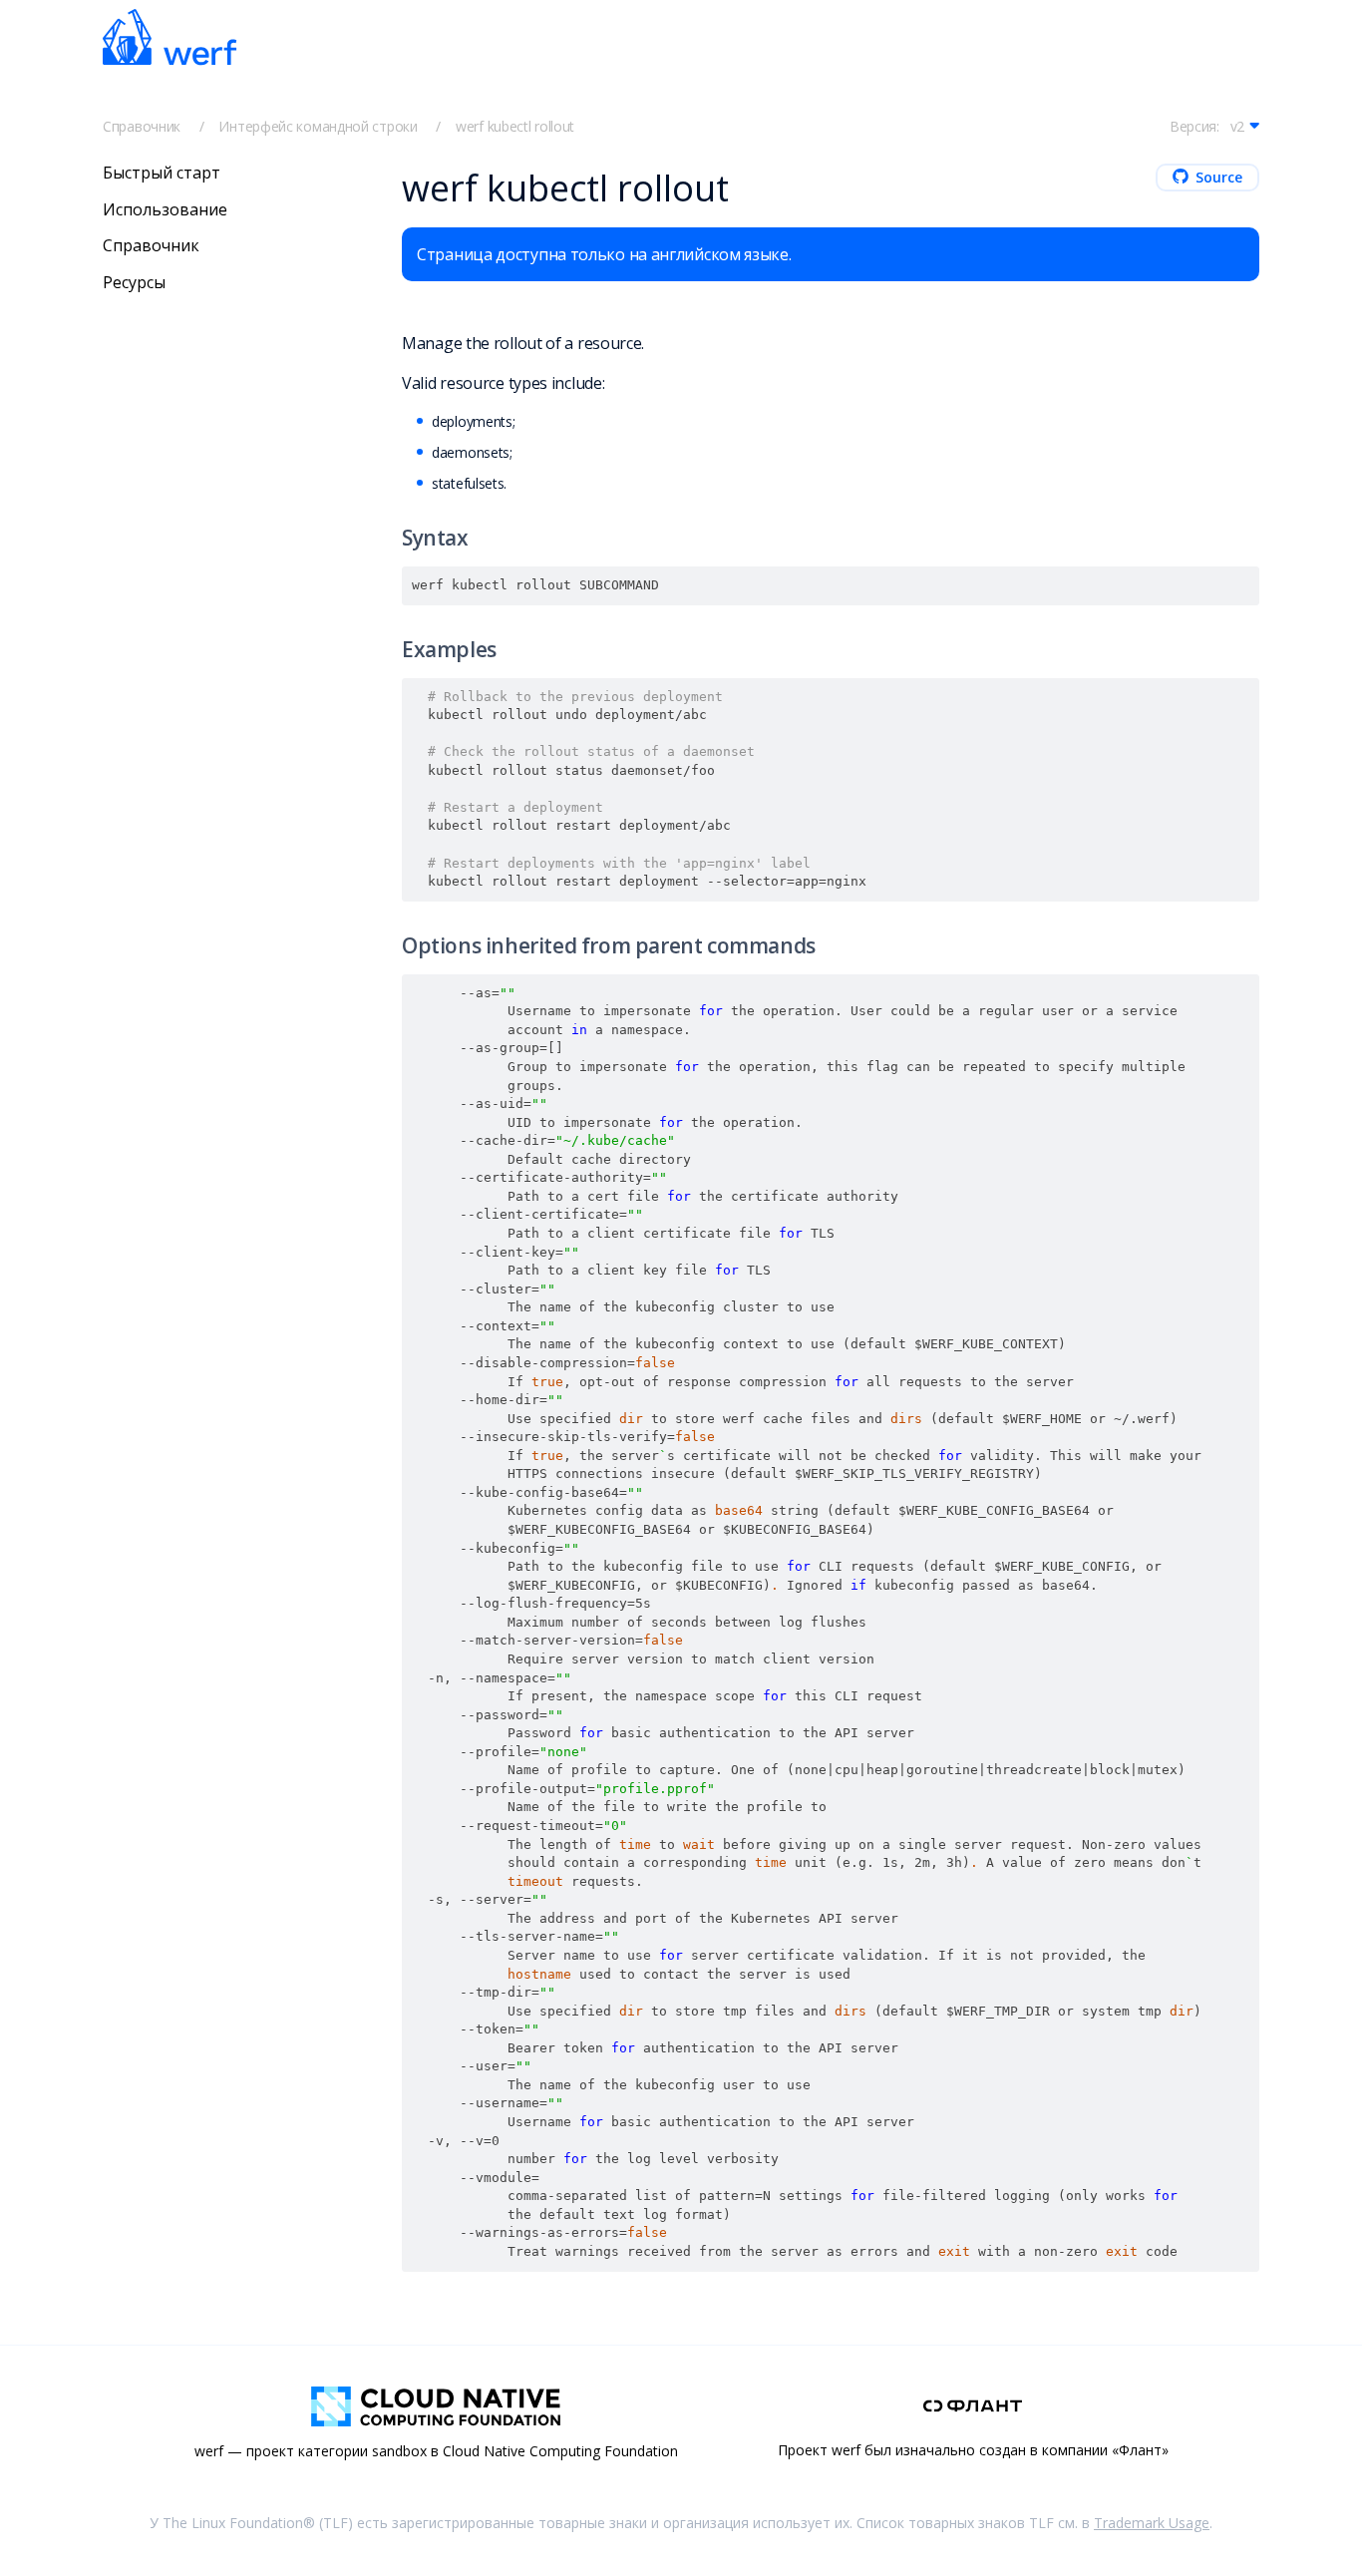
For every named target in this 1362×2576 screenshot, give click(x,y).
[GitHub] (1146, 61)
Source (1219, 177)
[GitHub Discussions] (1190, 61)
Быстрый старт (378, 61)
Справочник (142, 126)
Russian (972, 62)
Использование (165, 208)
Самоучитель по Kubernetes (695, 61)
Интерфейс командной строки (318, 126)
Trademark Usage (1152, 2523)
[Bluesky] (1102, 61)
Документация (515, 61)
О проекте (861, 62)
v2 (1237, 126)
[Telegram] (1058, 61)
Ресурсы (134, 282)
